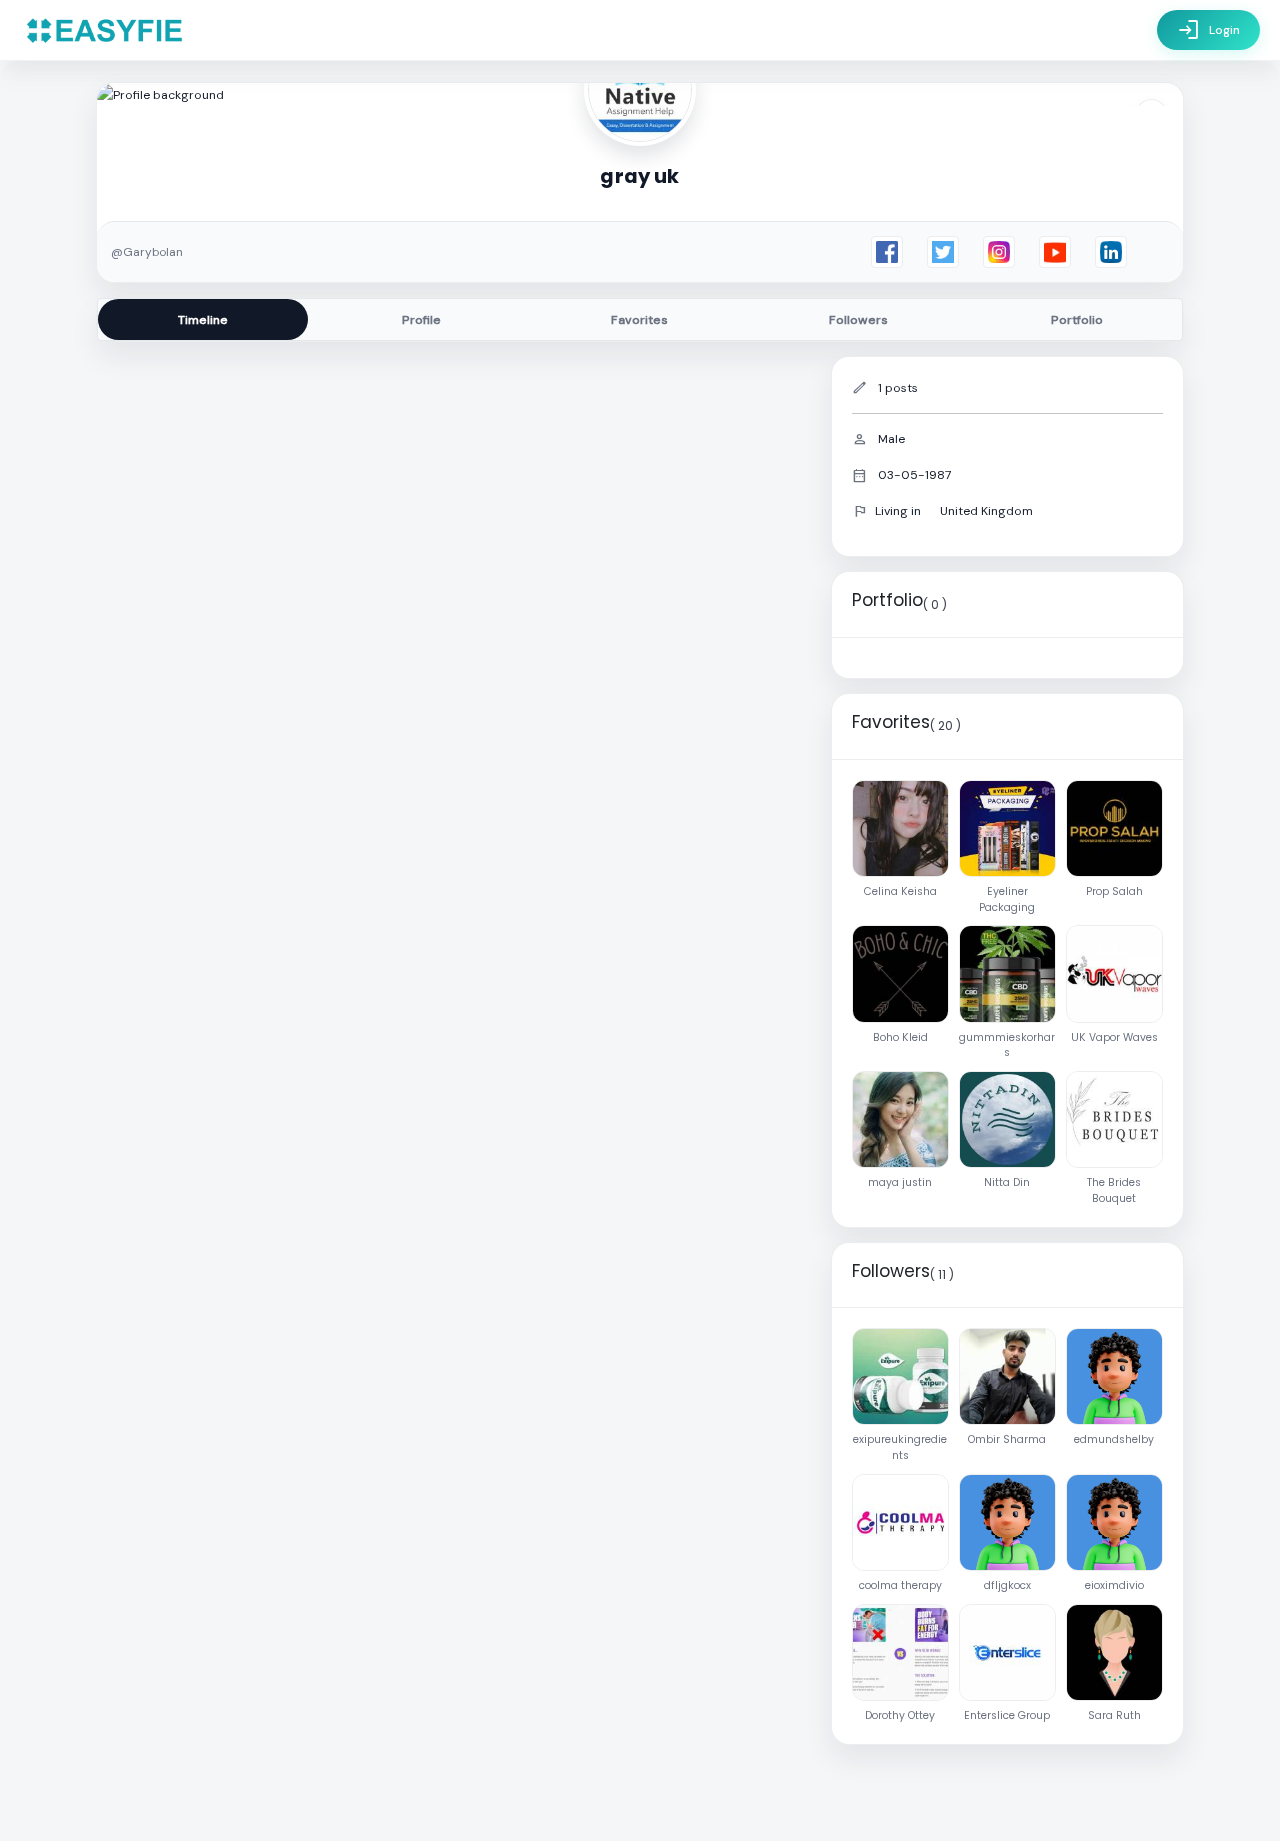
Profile (421, 320)
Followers (858, 320)
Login (1208, 30)
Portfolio (1077, 320)
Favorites (639, 320)
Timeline (203, 320)
